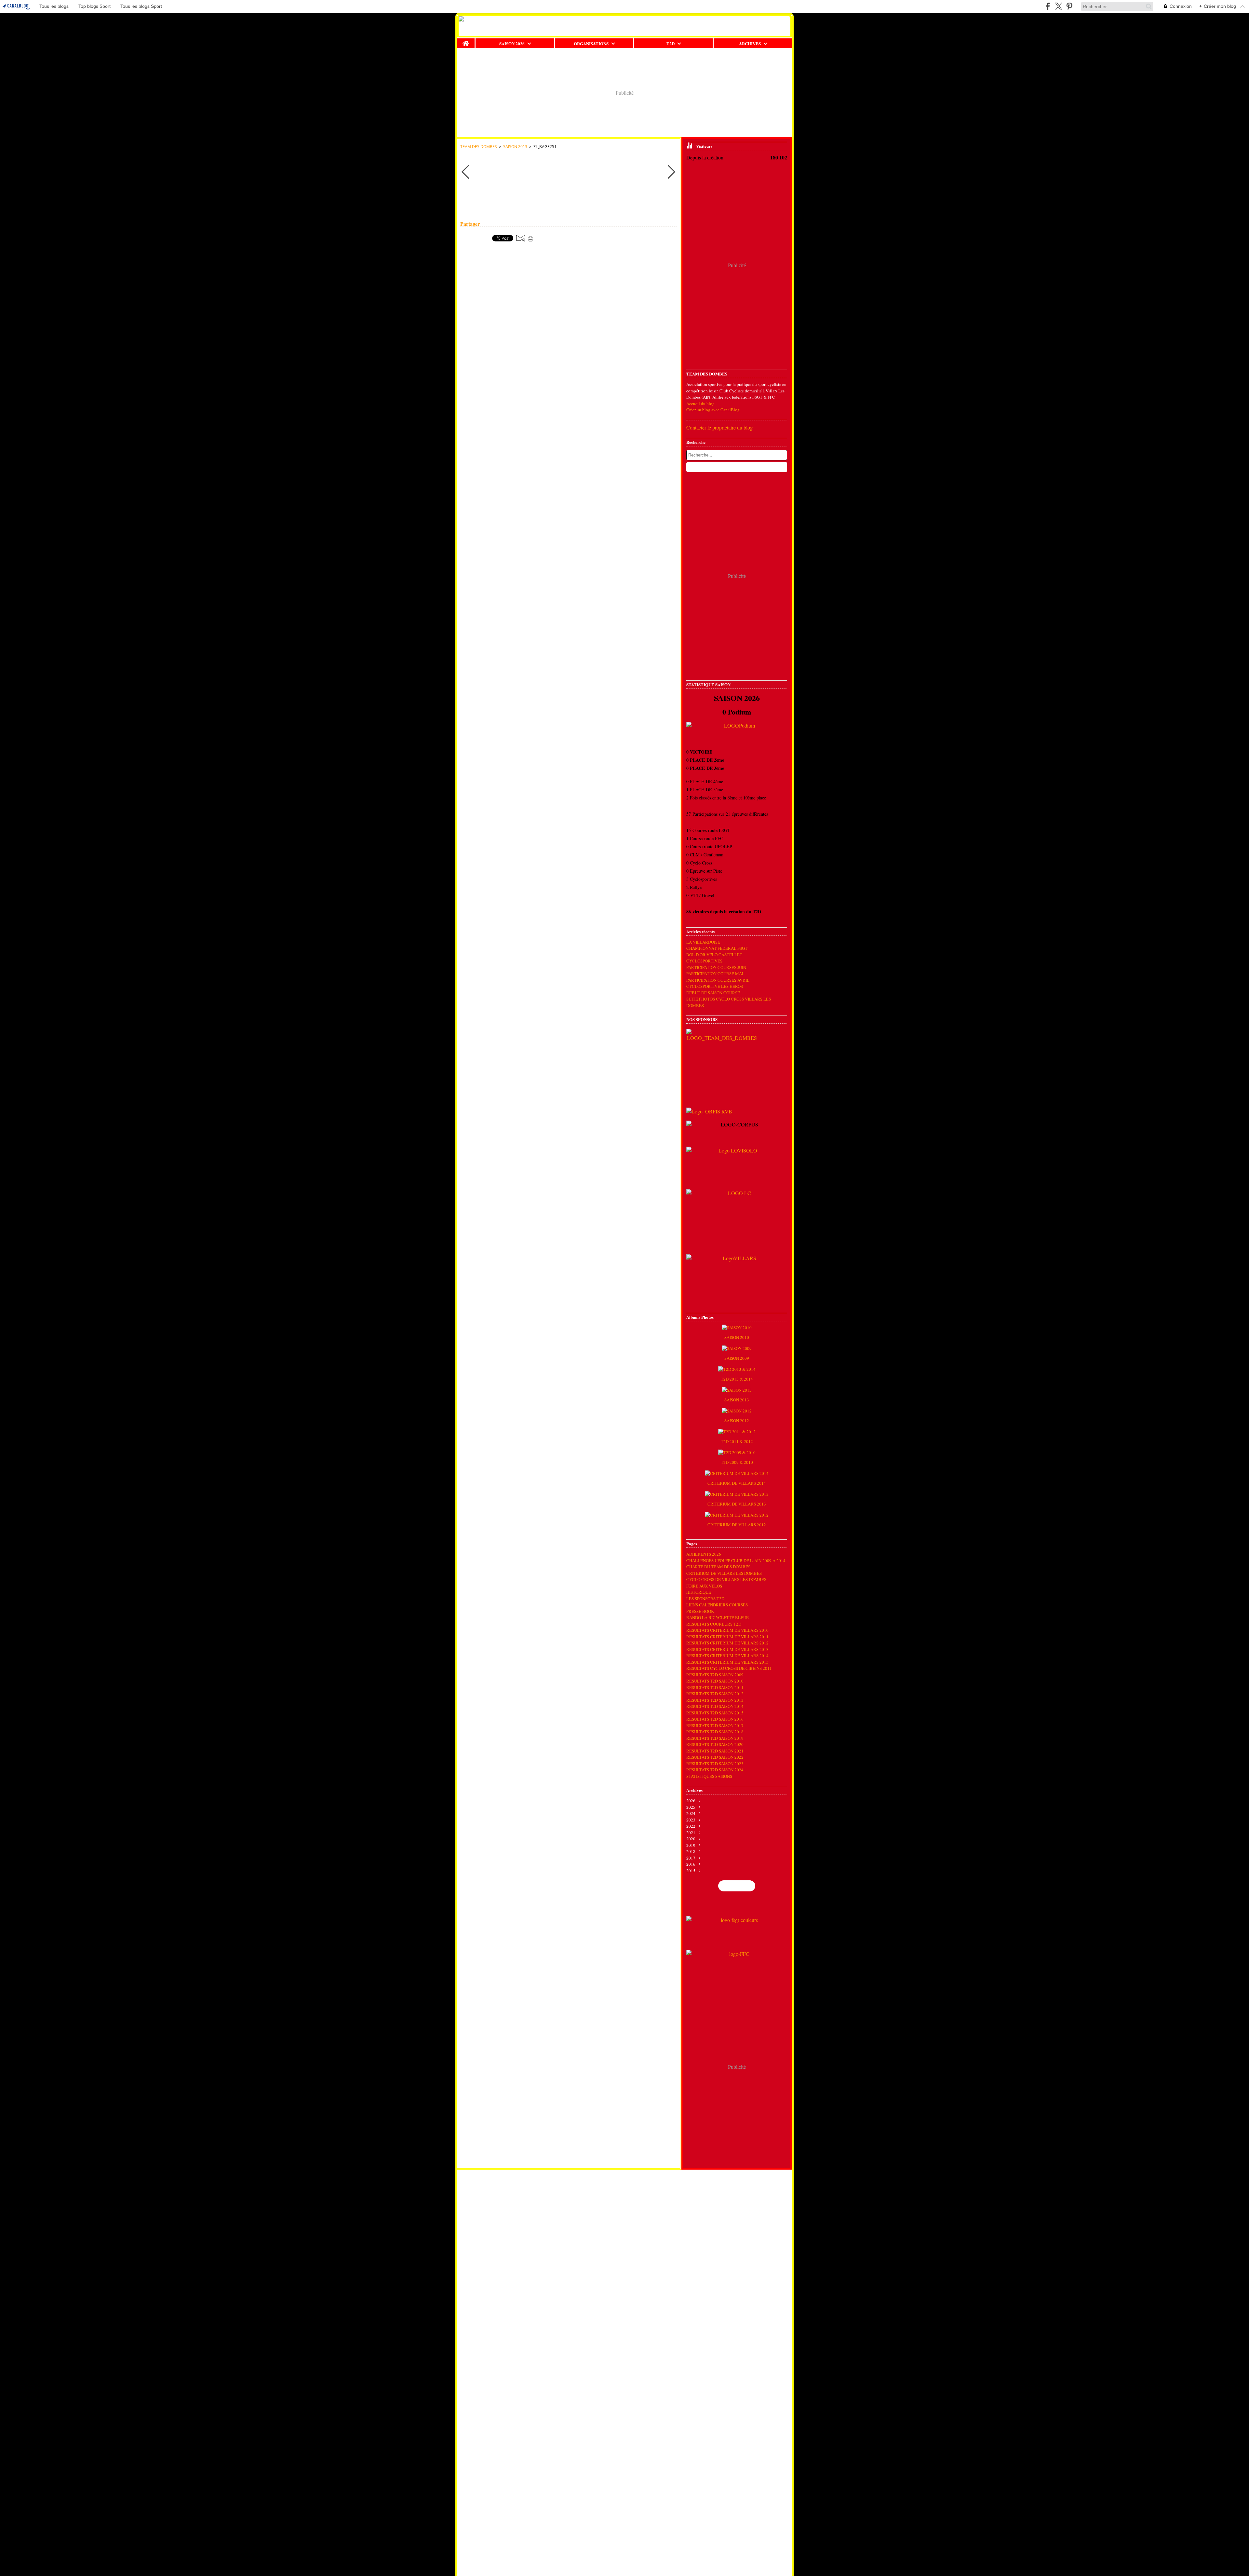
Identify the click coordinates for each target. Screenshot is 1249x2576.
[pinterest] (1069, 6)
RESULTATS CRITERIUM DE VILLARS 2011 (727, 1637)
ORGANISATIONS (591, 43)
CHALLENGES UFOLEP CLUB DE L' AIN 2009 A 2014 (736, 1561)
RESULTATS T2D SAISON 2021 (715, 1751)
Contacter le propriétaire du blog (719, 427)
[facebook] (1048, 6)
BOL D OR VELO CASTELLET (714, 955)
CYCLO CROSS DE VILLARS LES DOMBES (726, 1579)
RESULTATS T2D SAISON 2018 (715, 1732)
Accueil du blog (700, 403)
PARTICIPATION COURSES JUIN (716, 967)
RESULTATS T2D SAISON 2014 (715, 1706)
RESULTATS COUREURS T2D (714, 1624)
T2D (671, 43)
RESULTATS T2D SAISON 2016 (715, 1719)
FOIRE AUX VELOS (704, 1586)
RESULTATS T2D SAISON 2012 (715, 1694)
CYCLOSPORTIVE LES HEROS (715, 986)
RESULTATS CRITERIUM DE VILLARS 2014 (727, 1656)
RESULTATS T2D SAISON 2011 (715, 1687)
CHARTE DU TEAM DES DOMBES (718, 1567)
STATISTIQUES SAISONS (709, 1776)
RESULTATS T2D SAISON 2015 (715, 1713)
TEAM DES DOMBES (479, 147)
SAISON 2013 (515, 147)
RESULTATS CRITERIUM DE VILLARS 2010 (727, 1630)
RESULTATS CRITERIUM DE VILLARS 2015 (727, 1662)
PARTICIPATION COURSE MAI (715, 974)
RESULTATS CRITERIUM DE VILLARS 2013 (727, 1649)
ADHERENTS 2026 (704, 1554)
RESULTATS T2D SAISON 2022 (715, 1757)
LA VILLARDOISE (703, 942)
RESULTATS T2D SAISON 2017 (715, 1725)
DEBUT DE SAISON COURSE (713, 993)
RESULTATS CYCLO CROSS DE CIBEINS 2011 (729, 1668)
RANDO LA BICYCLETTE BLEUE (718, 1617)
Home (466, 41)
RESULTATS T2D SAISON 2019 (715, 1738)
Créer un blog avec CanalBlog (713, 410)
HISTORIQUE (699, 1592)
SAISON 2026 (512, 43)
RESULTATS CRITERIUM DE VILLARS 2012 (727, 1643)
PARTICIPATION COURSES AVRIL (718, 980)
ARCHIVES (750, 43)
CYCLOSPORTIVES (704, 961)
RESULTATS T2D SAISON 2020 (715, 1744)
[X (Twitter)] (1059, 6)
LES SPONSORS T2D (705, 1599)
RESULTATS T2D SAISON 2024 (715, 1770)
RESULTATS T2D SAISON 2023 (715, 1764)
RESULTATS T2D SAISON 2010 (715, 1681)
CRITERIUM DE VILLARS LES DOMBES (724, 1573)
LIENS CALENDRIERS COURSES (717, 1605)
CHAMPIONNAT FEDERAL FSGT (717, 948)
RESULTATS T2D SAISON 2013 (715, 1700)
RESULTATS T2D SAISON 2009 (715, 1675)
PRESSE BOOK (700, 1611)
